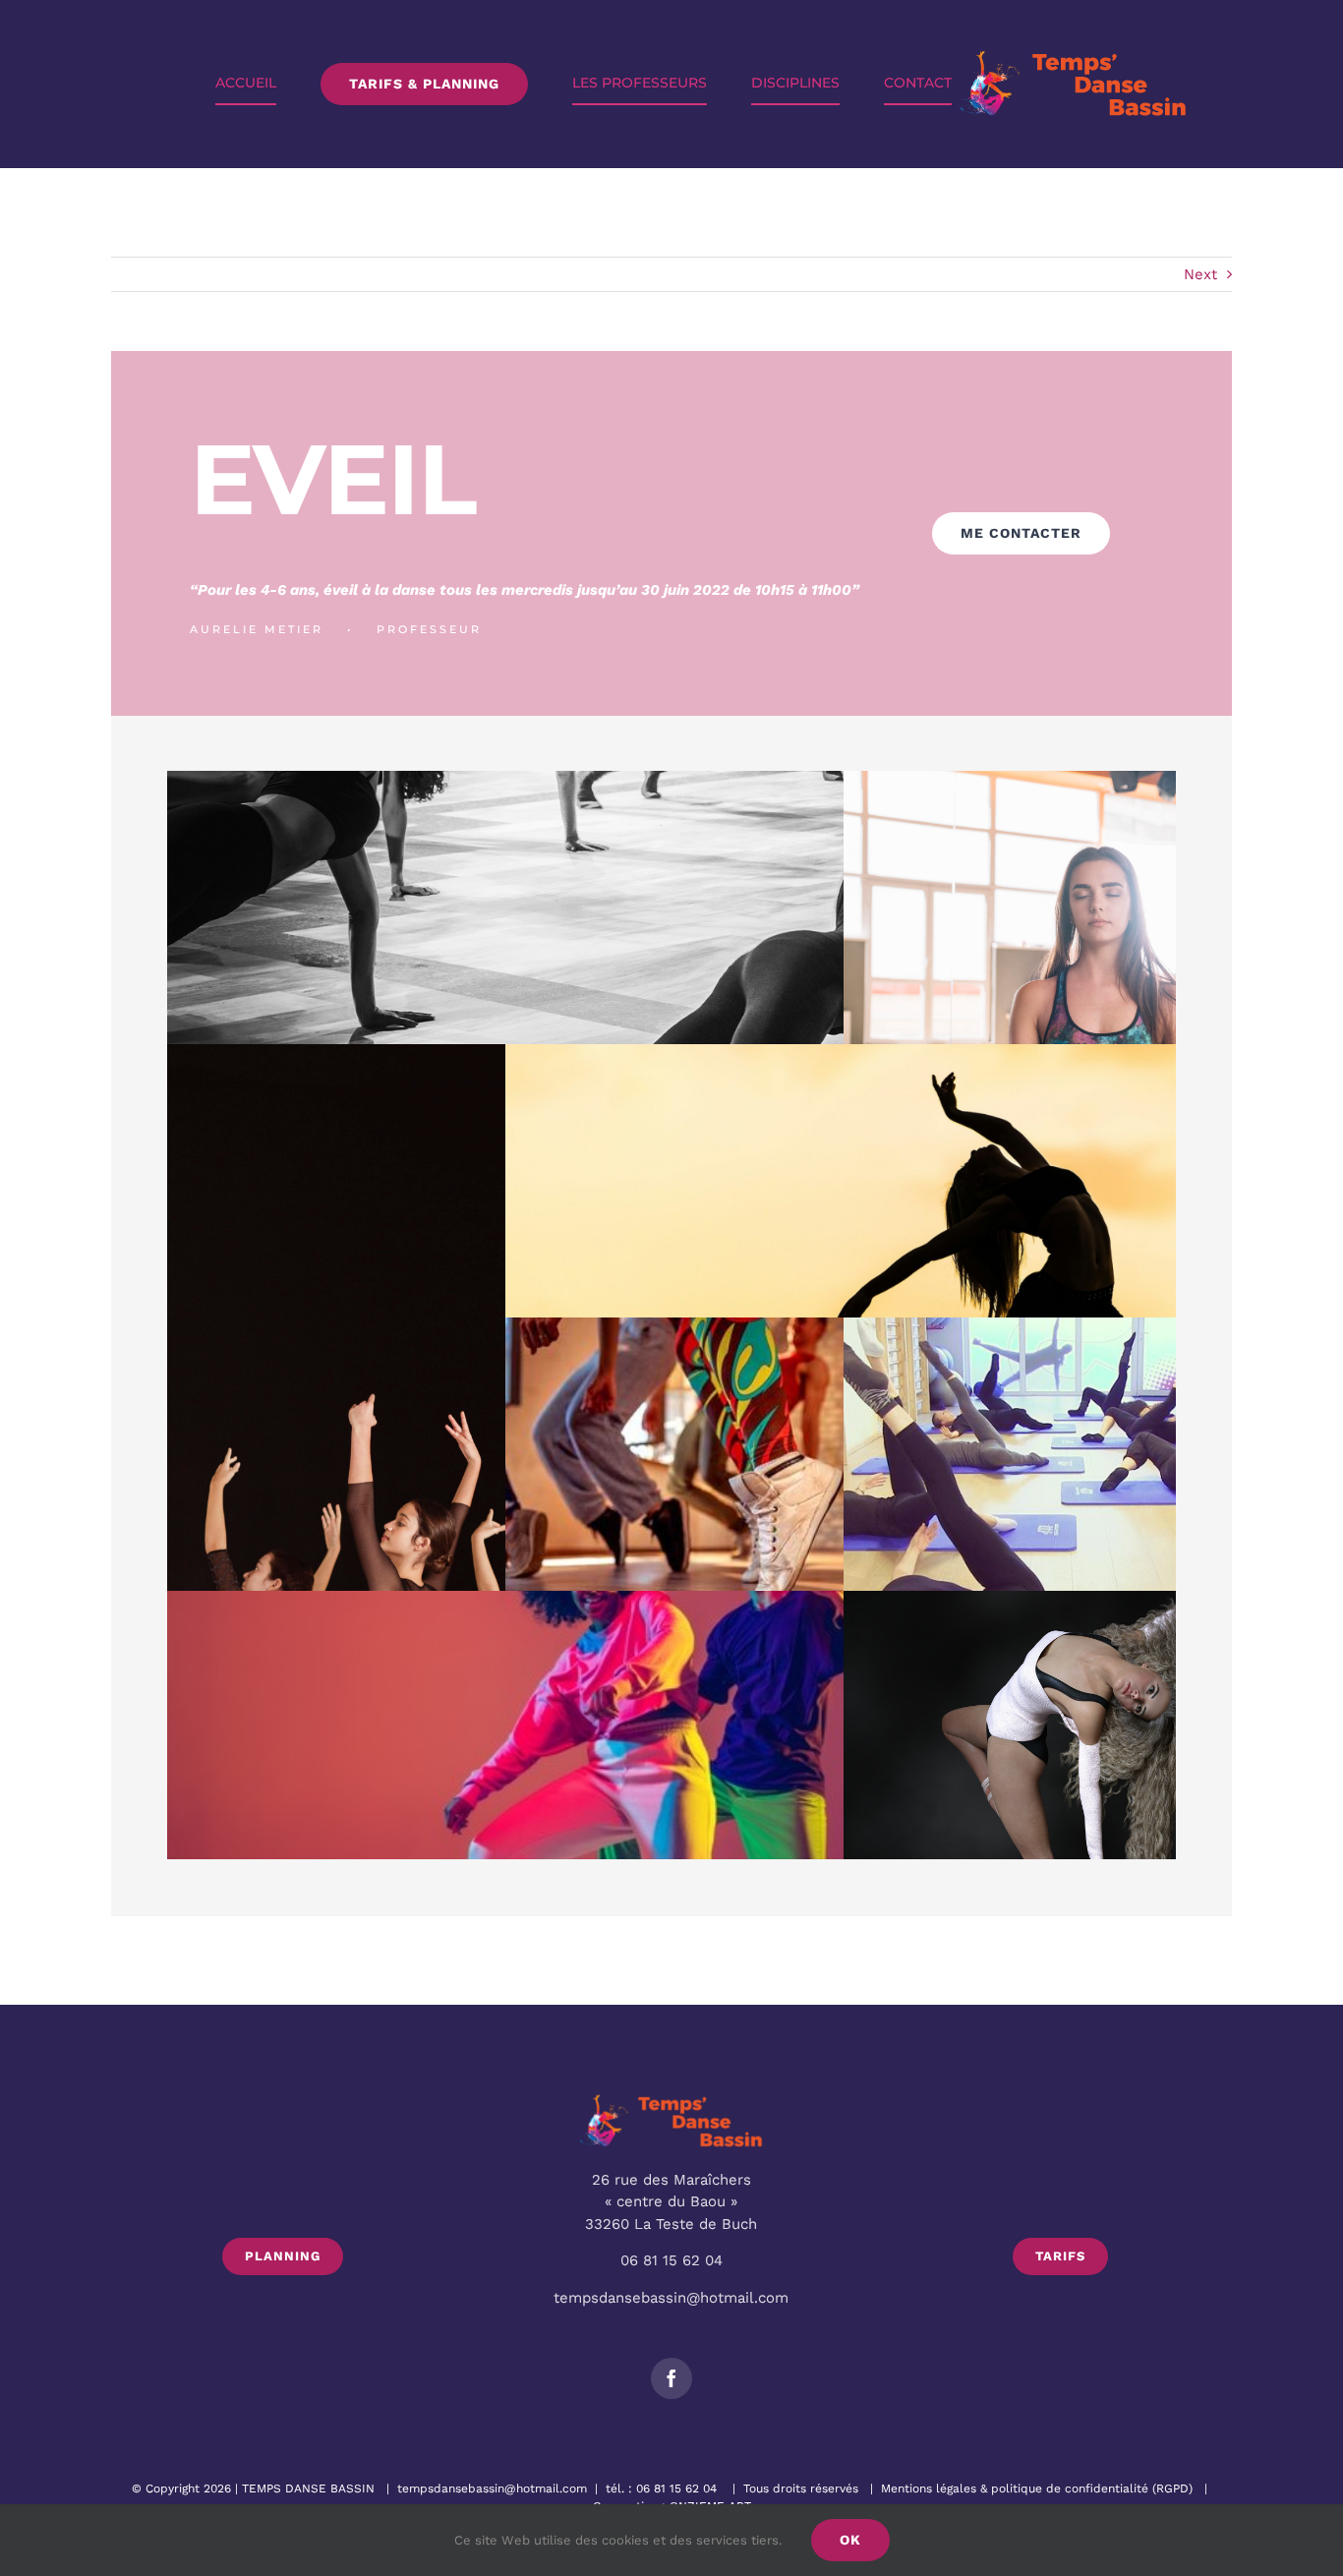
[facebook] (671, 2378)
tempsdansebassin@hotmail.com (492, 2488)
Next (1200, 274)
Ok (850, 2540)
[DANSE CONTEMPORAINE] (671, 972)
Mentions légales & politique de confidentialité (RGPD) (1037, 2488)
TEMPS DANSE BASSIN (308, 2488)
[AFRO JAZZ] (756, 1519)
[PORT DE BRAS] (418, 1450)
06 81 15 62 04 (676, 2488)
